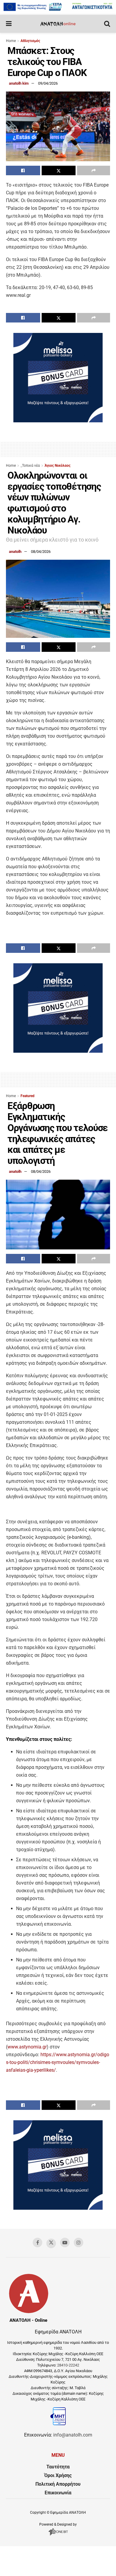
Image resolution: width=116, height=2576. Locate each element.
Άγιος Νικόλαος (58, 466)
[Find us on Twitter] (51, 2243)
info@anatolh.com (73, 2435)
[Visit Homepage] (58, 24)
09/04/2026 (48, 83)
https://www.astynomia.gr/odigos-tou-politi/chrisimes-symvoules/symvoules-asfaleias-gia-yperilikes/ (58, 2062)
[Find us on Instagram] (79, 2242)
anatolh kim (19, 83)
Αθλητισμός (30, 41)
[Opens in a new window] (58, 2535)
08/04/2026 (41, 552)
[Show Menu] (9, 24)
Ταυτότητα (58, 2467)
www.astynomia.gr (27, 2047)
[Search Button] (107, 24)
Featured (28, 1096)
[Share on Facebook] (23, 170)
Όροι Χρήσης (58, 2475)
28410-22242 (68, 2365)
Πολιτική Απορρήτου (58, 2484)
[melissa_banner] (58, 421)
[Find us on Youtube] (65, 2242)
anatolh (15, 552)
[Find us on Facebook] (37, 2242)
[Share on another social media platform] (94, 170)
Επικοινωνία (58, 2493)
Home (11, 41)
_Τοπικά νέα (30, 466)
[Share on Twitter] (59, 170)
